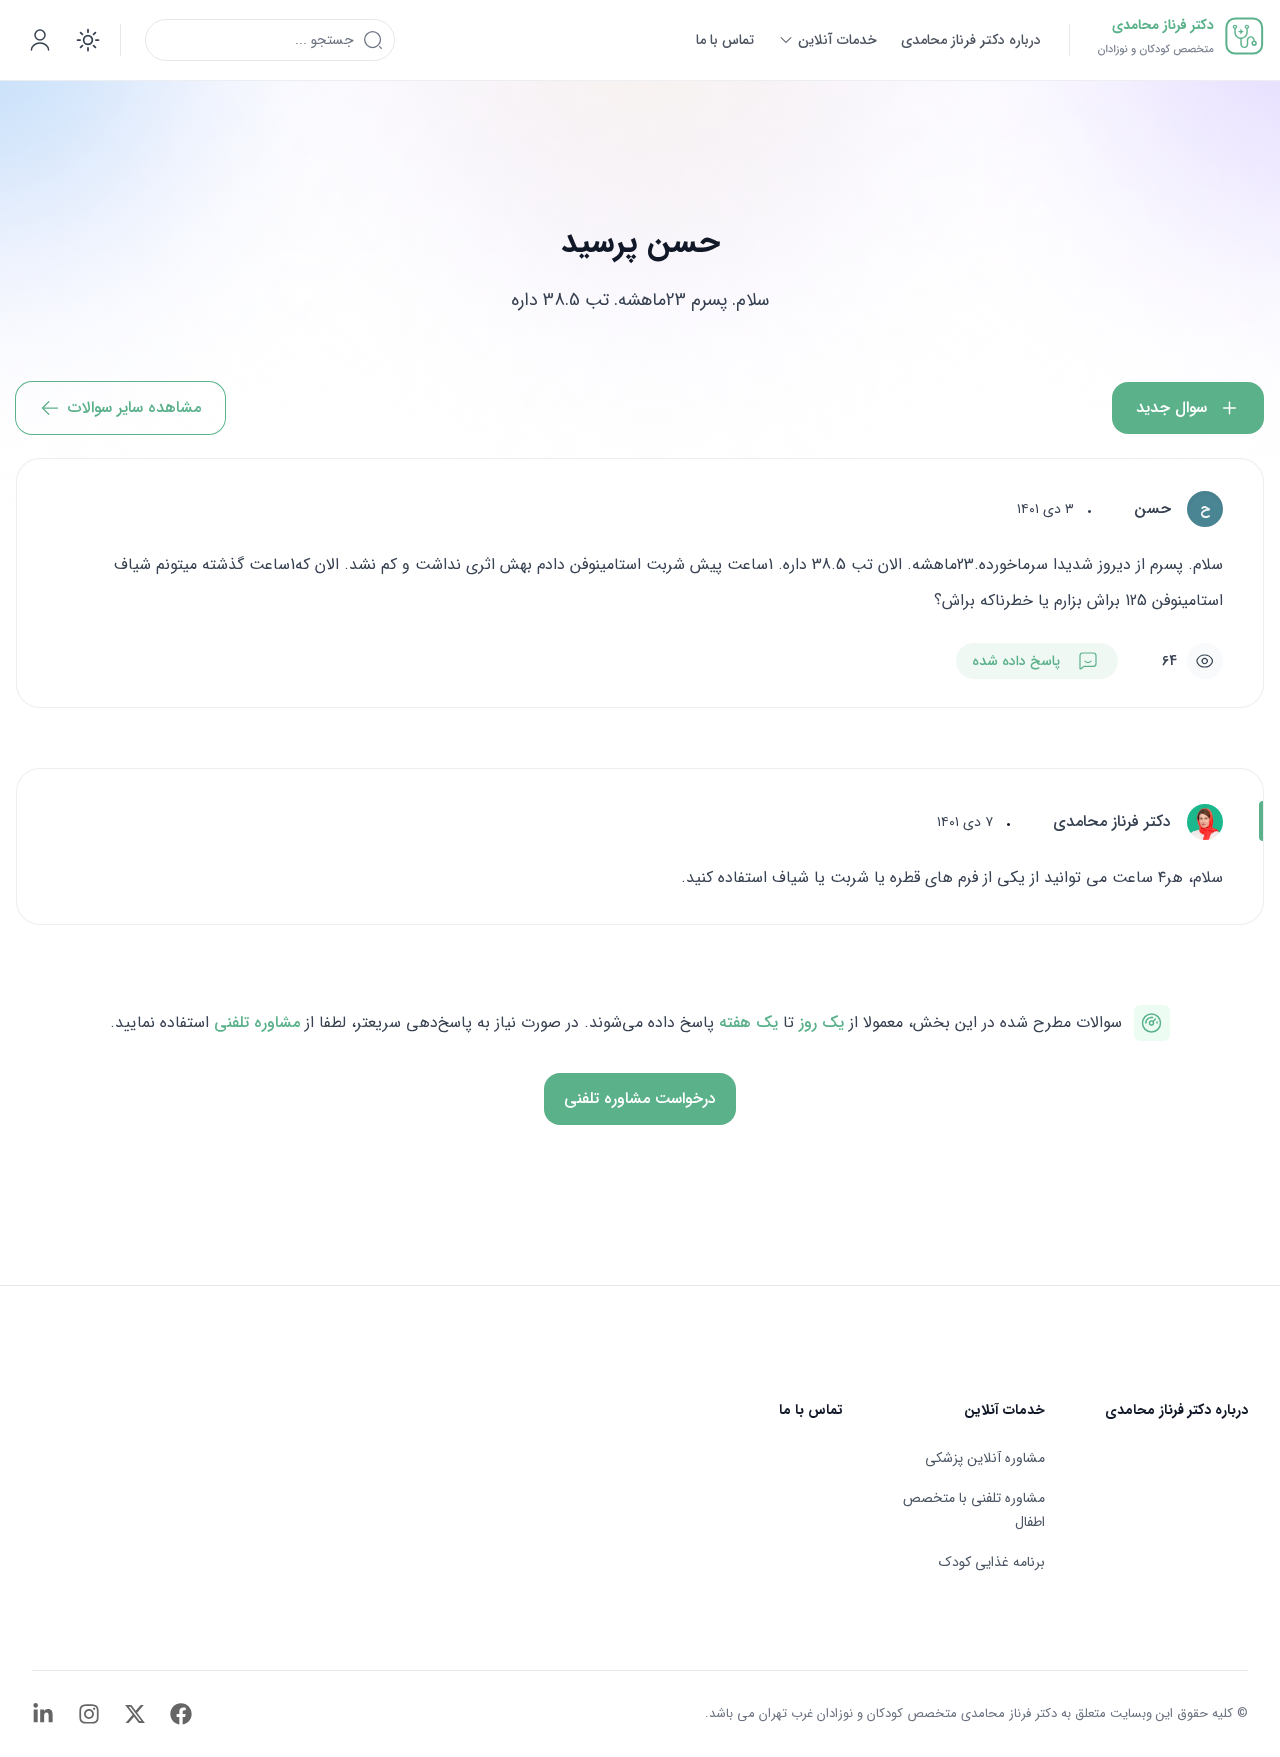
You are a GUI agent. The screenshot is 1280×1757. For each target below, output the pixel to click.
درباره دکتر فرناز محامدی (1176, 1410)
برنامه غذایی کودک (992, 1562)
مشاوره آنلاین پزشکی (985, 1458)
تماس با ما (811, 1410)
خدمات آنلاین (1004, 1410)
